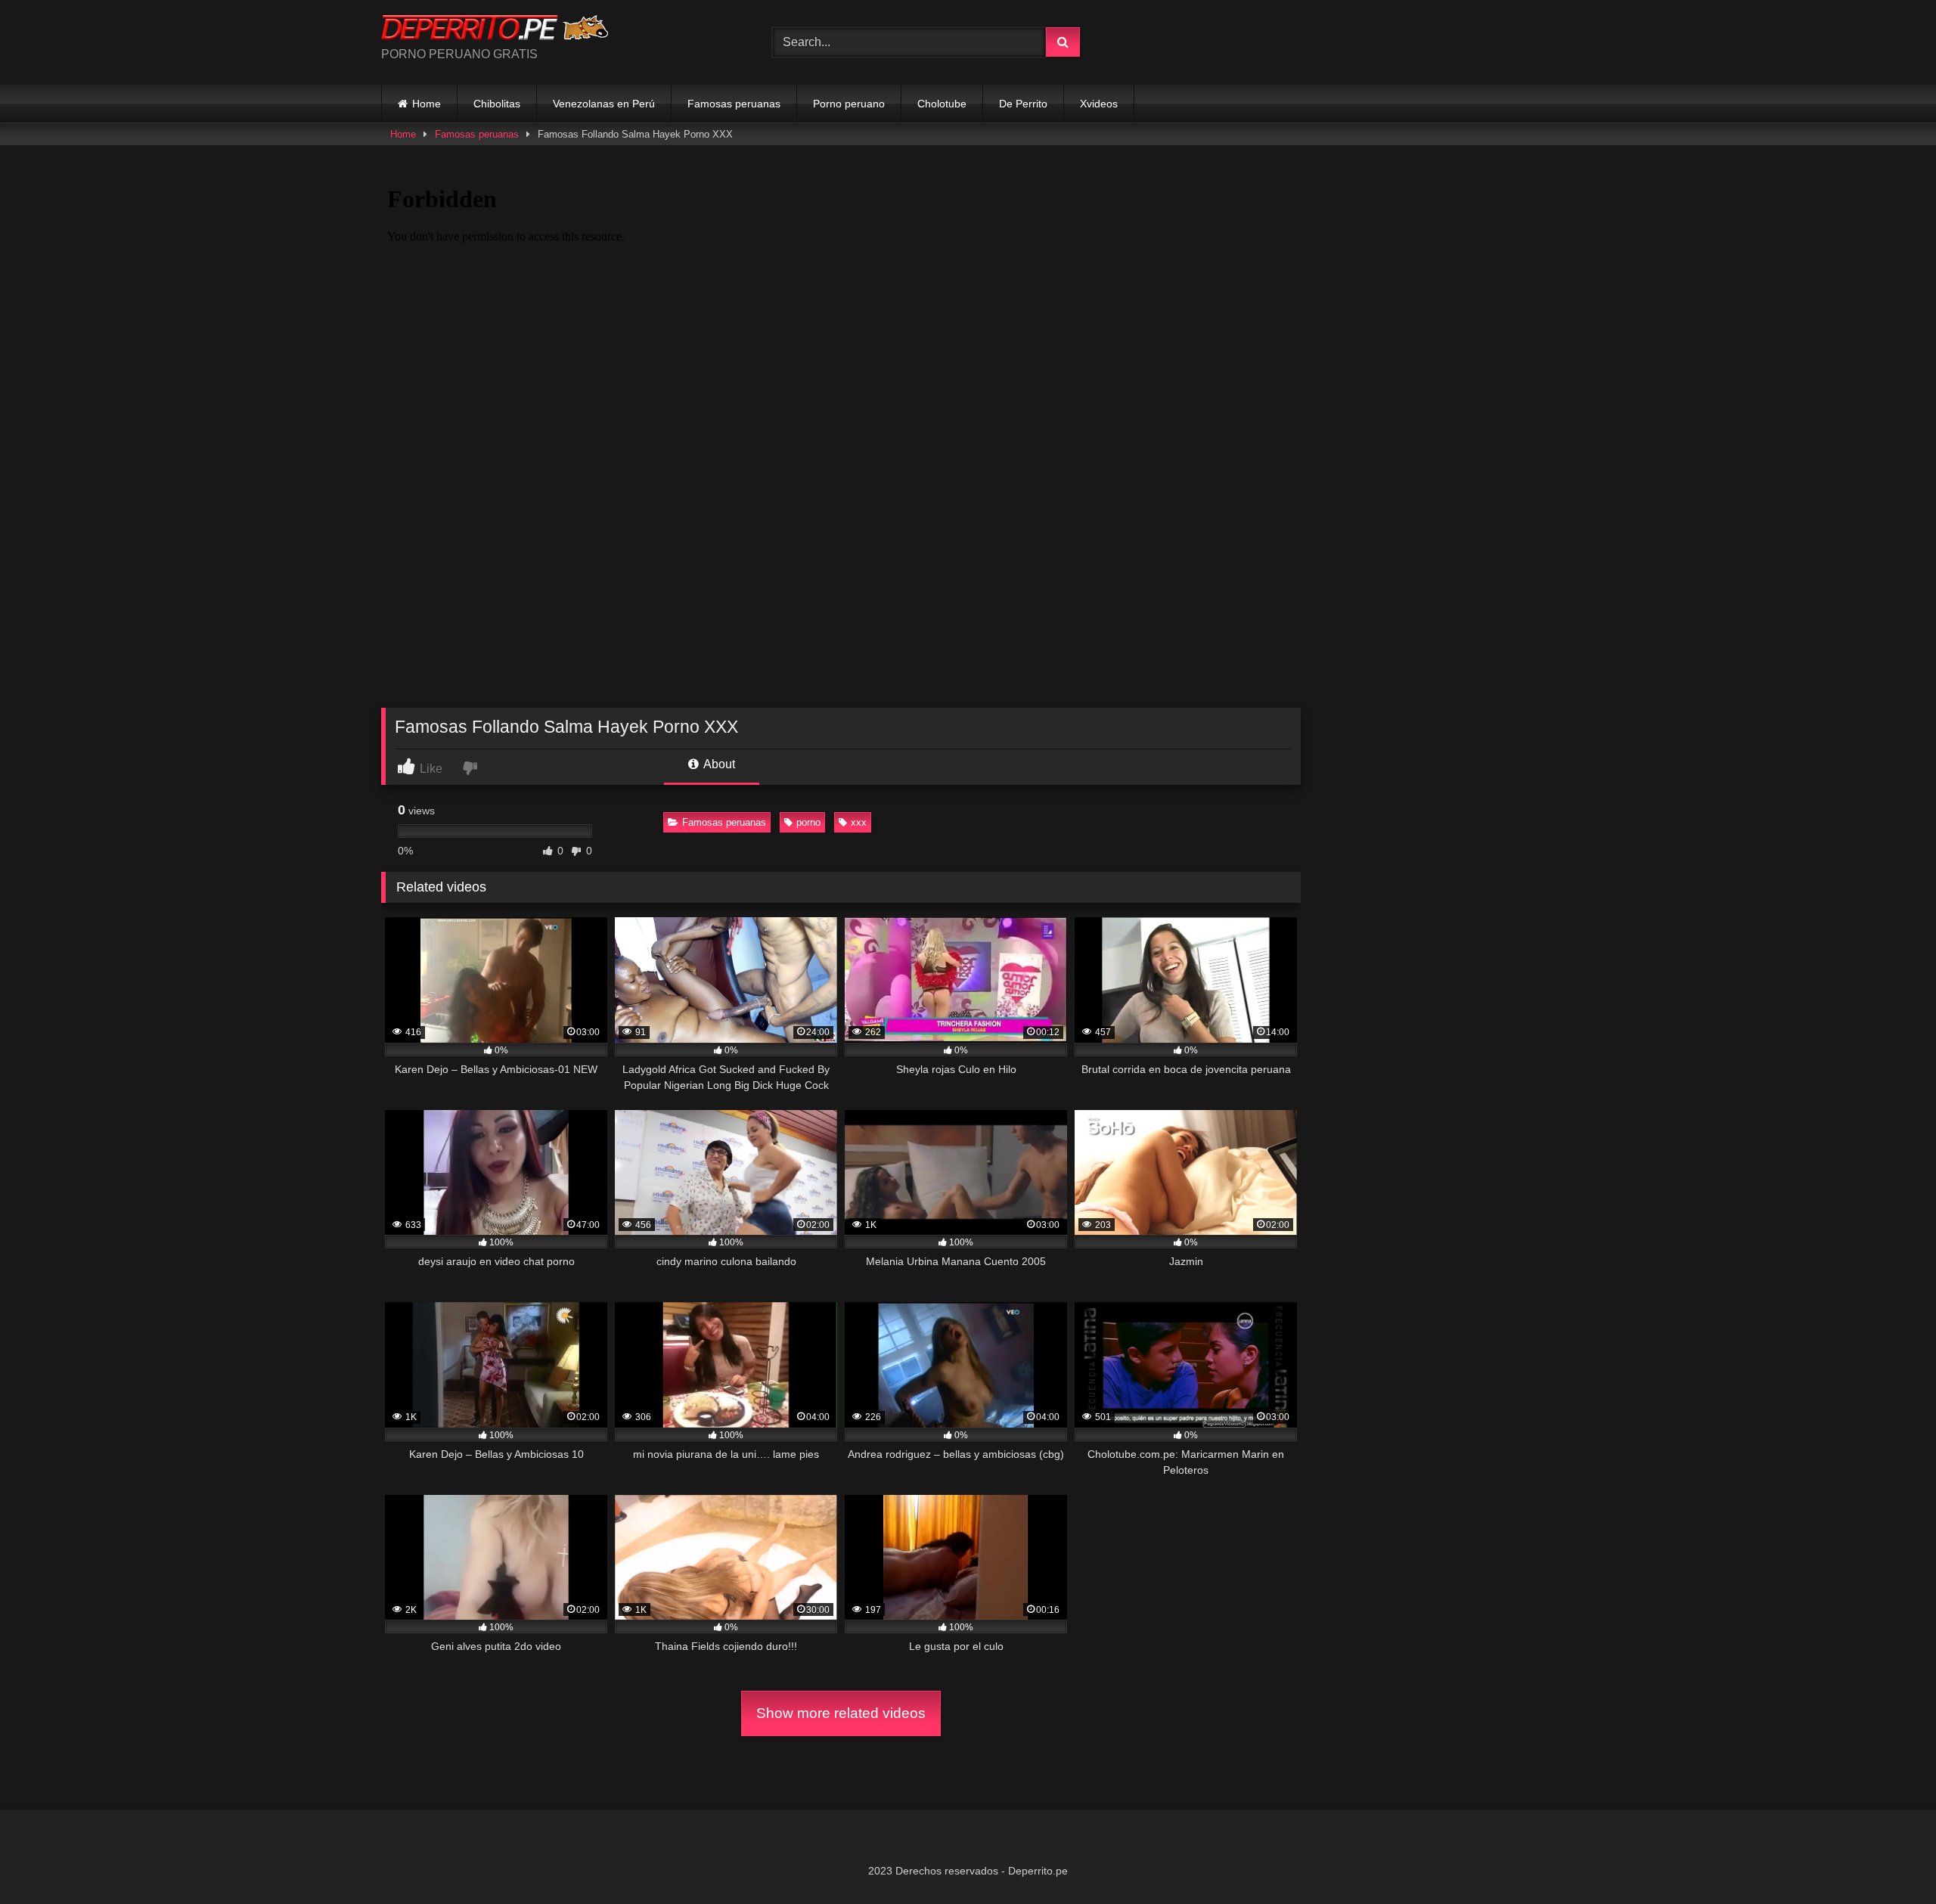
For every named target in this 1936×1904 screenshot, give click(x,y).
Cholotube (942, 104)
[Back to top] (1889, 1859)
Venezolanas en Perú (604, 104)
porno (808, 822)
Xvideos (1099, 104)
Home (427, 104)
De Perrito (1023, 104)
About (718, 764)
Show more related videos (841, 1713)
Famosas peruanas (734, 104)
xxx (859, 822)
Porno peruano (849, 104)
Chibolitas (497, 104)
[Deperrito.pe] (495, 30)
